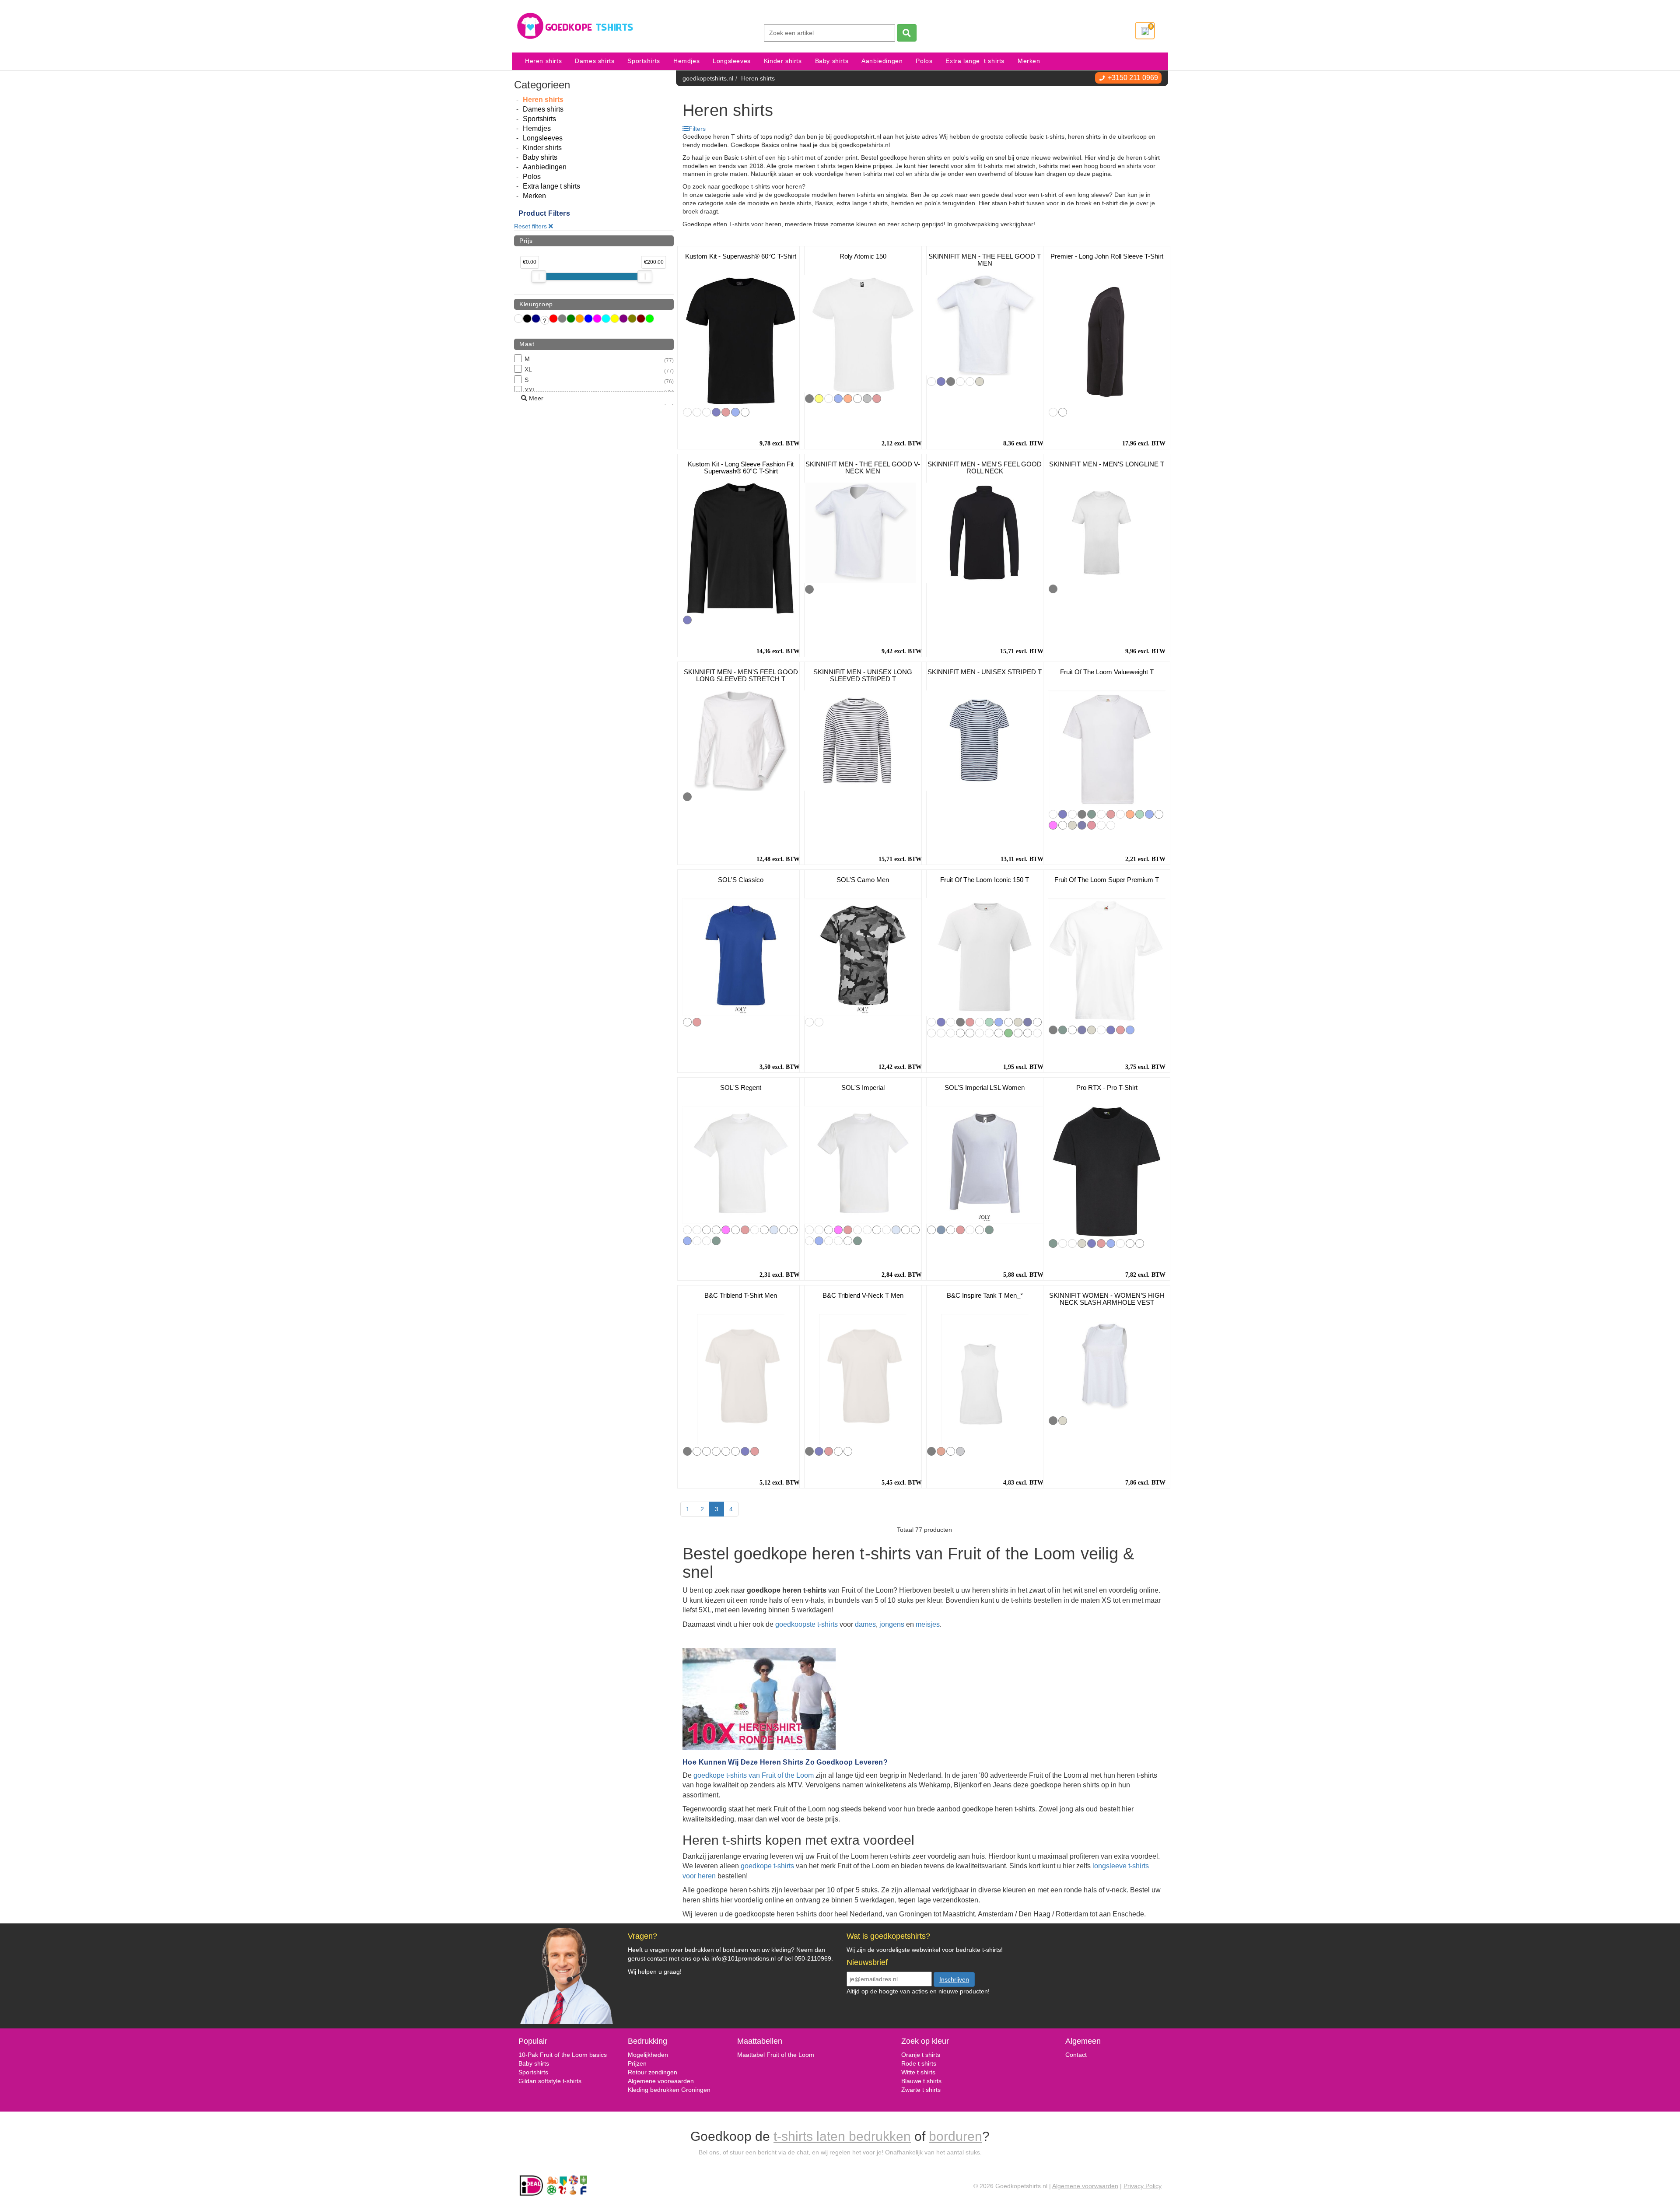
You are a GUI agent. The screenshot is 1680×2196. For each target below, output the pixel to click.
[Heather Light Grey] (848, 1451)
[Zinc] (1037, 1033)
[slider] (539, 277)
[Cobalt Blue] (1037, 1022)
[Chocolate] (1101, 825)
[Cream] (809, 1230)
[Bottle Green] (1092, 814)
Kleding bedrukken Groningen (669, 2090)
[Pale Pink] (735, 1230)
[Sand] (697, 1230)
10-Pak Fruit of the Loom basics (563, 2055)
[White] (745, 412)
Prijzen (637, 2063)
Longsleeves (732, 61)
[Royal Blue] (735, 412)
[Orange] (848, 399)
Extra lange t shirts (975, 61)
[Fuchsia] (1053, 825)
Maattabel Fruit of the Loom (776, 2055)
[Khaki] (697, 412)
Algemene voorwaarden (661, 2081)
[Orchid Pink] (707, 1230)
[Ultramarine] (809, 1241)
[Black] (809, 399)
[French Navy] (941, 1230)
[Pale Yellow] (707, 1241)
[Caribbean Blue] (915, 1230)
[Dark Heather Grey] (960, 1033)
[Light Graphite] (1111, 825)
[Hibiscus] (886, 1230)
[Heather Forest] (707, 1451)
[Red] (726, 412)
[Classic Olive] (1063, 825)
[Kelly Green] (1140, 814)
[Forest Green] (1008, 1033)
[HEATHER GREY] (980, 382)
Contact (1076, 2055)
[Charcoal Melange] (980, 1230)
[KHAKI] (960, 382)
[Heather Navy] (1018, 1033)
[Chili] (867, 1230)
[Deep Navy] (1082, 825)
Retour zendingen (653, 2072)
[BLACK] (951, 382)
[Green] (829, 399)
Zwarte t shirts (921, 2090)
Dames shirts (595, 61)
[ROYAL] (931, 382)
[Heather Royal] (989, 1033)
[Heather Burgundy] (951, 1033)
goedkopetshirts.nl (708, 78)
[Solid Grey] (1120, 1243)
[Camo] (819, 1022)
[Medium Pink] (716, 1230)
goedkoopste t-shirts (807, 1624)
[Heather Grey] (1072, 825)
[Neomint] (980, 1033)
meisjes (928, 1624)
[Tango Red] (764, 1230)
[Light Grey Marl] (707, 412)
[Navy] (716, 412)
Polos (924, 61)
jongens (892, 1624)
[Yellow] (819, 399)
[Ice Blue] (838, 1241)
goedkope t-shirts (767, 1866)
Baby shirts (832, 61)
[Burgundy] (1120, 814)
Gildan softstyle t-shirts (550, 2081)
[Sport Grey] (960, 1451)
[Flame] (931, 1033)
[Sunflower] (1072, 814)
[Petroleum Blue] (848, 1241)
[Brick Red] (1092, 825)
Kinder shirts (783, 61)
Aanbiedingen (882, 61)
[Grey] (867, 399)
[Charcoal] (1072, 1243)
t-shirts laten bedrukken (842, 2136)
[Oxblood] (970, 1230)
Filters (697, 129)
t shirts (925, 2072)
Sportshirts (644, 61)
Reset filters (531, 226)
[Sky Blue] (774, 1230)
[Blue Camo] (809, 1022)
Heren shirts (543, 61)
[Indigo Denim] (1053, 412)
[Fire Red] (941, 1451)
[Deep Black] (931, 1230)
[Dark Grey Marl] (687, 412)
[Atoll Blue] (784, 1230)
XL (599, 370)
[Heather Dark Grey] (697, 1451)
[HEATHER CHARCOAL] (970, 382)
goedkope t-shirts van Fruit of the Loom (754, 1775)
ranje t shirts (923, 2055)
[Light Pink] (1159, 814)
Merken (1029, 61)
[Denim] (697, 1241)
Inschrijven (954, 1979)
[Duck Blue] (793, 1230)
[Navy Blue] (857, 399)
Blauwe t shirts (921, 2081)
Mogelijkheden (648, 2055)
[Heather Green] (999, 1033)
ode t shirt (919, 2063)
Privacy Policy (1143, 2186)
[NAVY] (941, 382)
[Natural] (1053, 814)
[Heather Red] (1028, 1033)
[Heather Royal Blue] (735, 1451)
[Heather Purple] (970, 1033)
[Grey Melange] (951, 1230)
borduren (955, 2136)
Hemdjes (686, 61)
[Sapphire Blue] (1140, 1243)
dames (865, 1624)
